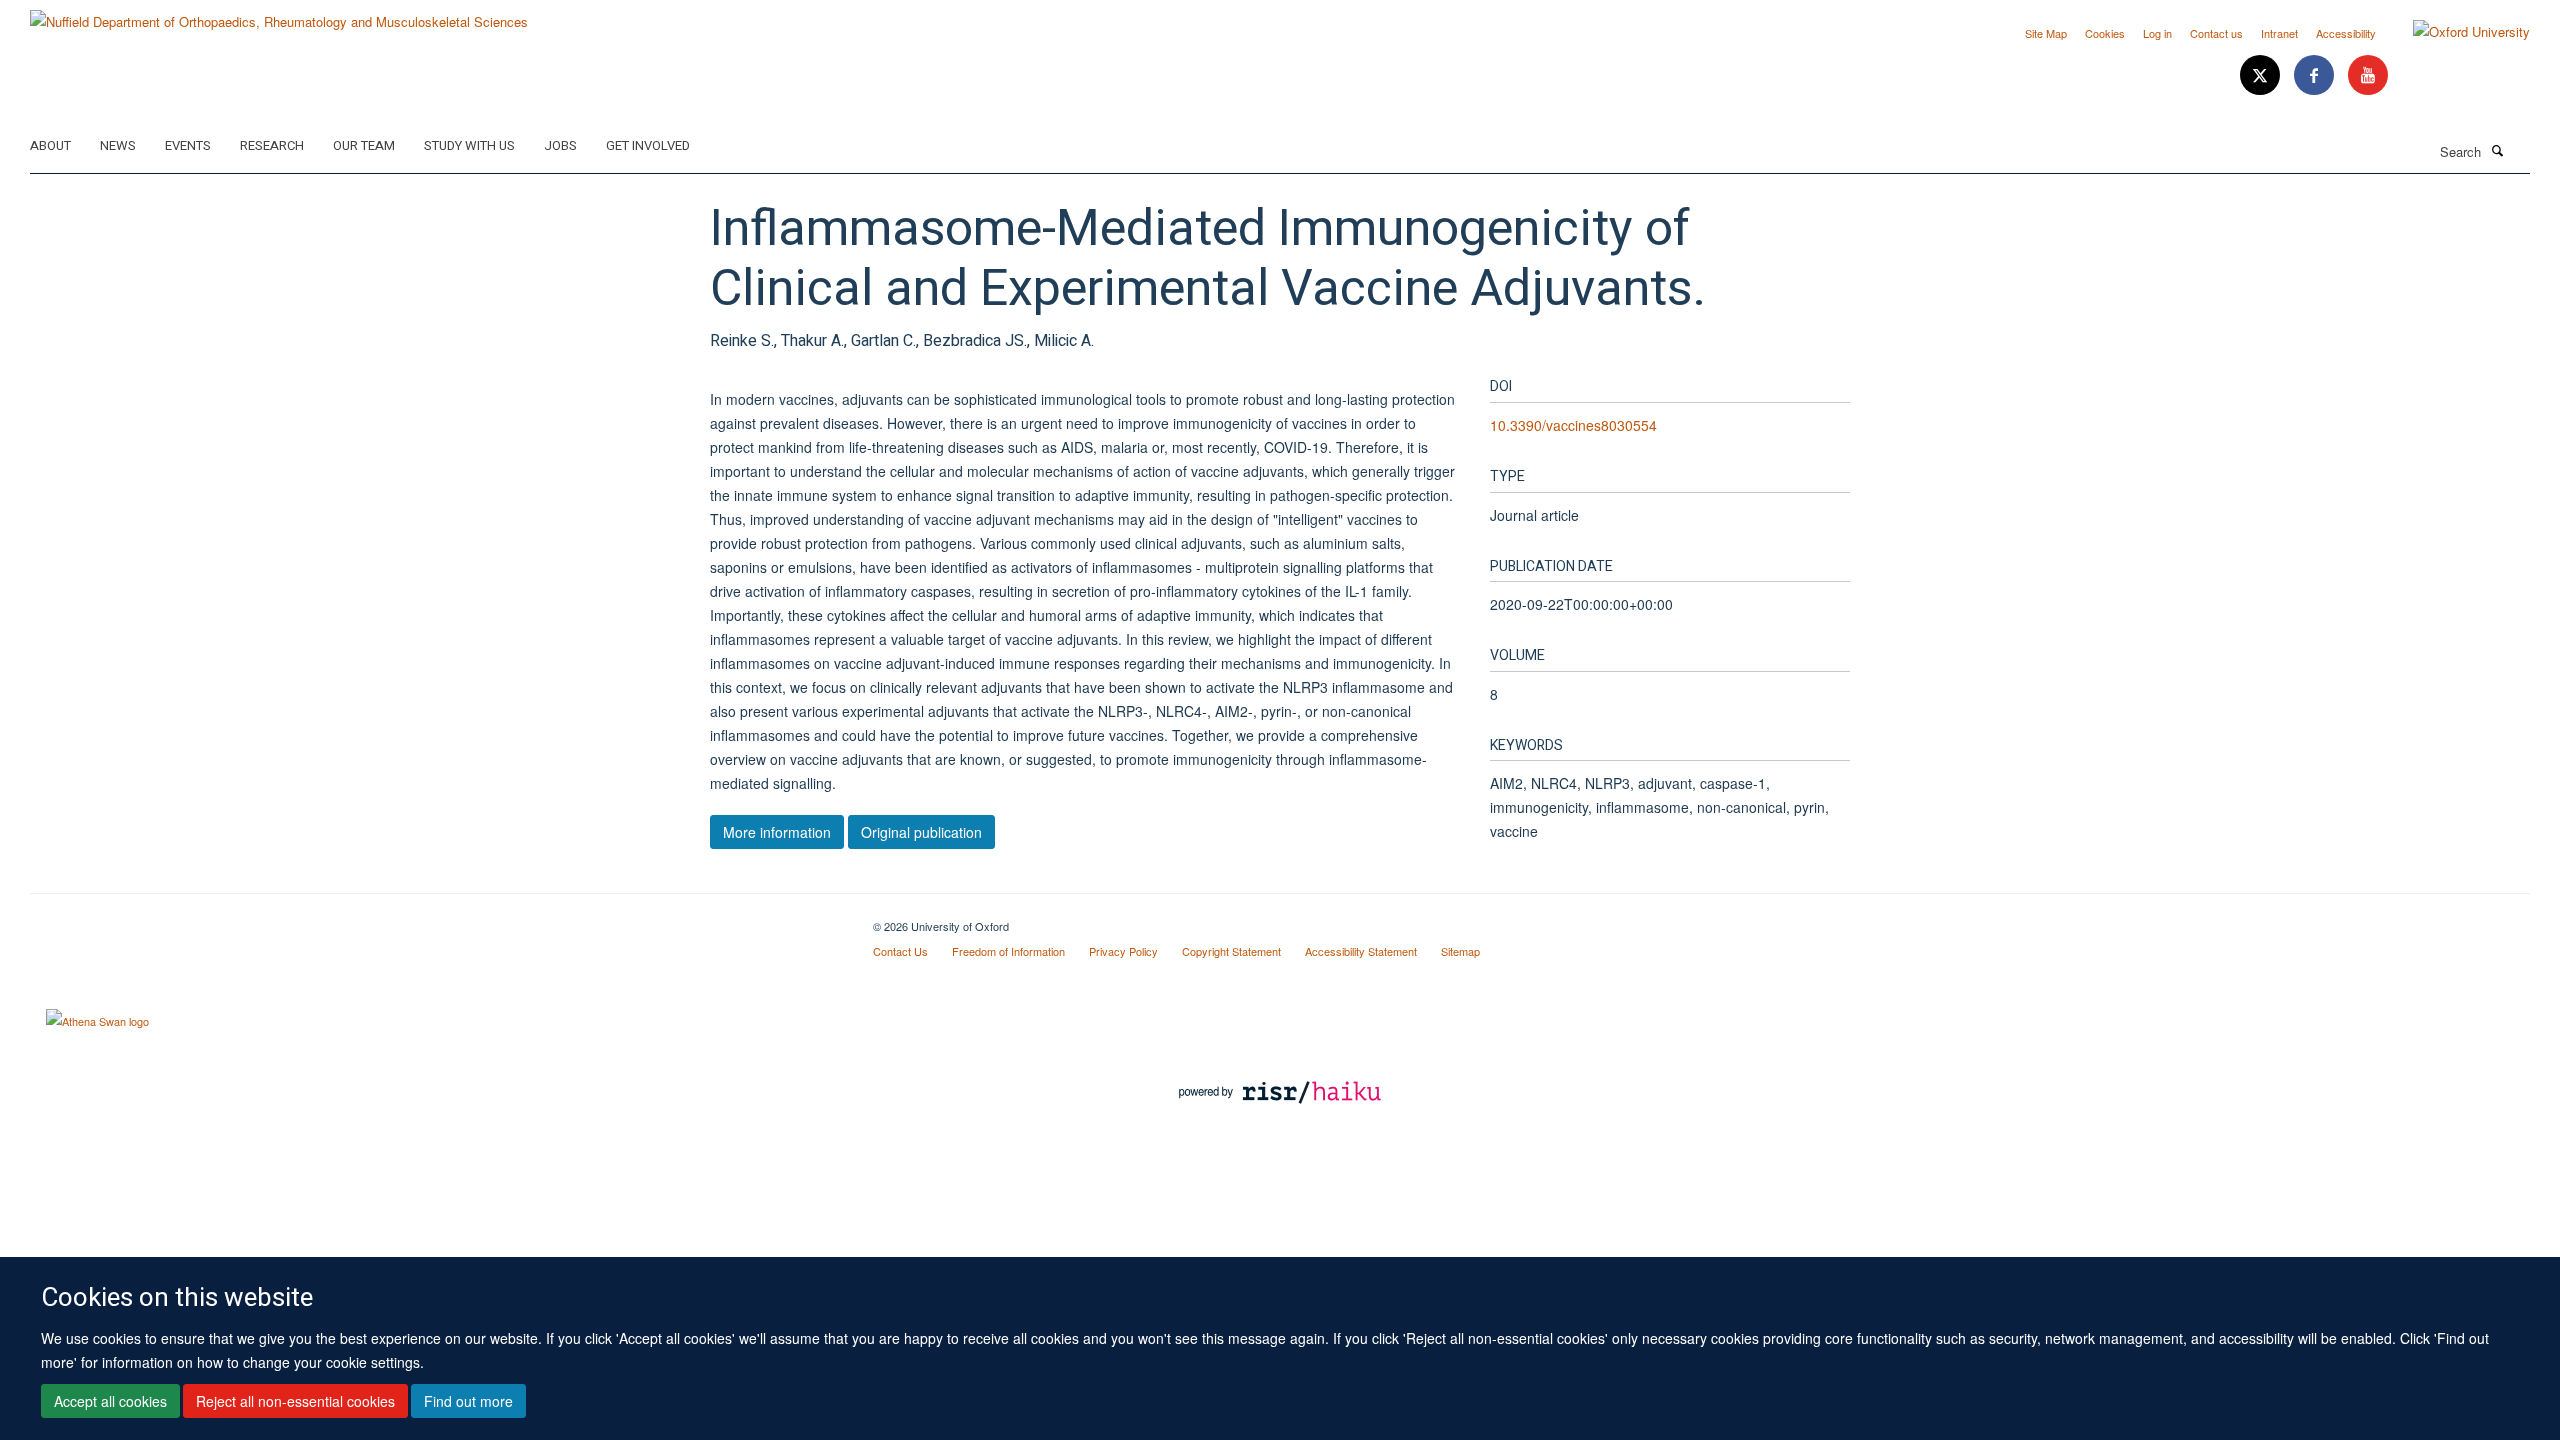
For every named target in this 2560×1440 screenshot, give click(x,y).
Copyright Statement (1231, 951)
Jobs (560, 145)
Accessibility (2346, 33)
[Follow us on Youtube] (2368, 75)
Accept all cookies (110, 1401)
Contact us (2216, 33)
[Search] (2497, 150)
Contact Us (900, 951)
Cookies (2105, 33)
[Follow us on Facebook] (2316, 75)
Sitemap (1460, 951)
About (50, 145)
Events (188, 145)
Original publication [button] (921, 832)
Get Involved (648, 145)
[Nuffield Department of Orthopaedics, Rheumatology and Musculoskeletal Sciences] (279, 14)
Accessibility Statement (1361, 951)
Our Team (364, 145)
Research (272, 145)
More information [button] (777, 832)
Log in (2157, 33)
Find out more (468, 1401)
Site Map (2046, 33)
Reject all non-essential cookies (295, 1401)
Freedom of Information (1008, 951)
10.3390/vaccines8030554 (1573, 425)
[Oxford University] (2456, 32)
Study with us (469, 145)
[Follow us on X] (2262, 75)
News (118, 145)
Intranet (2279, 33)
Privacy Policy (1123, 951)
